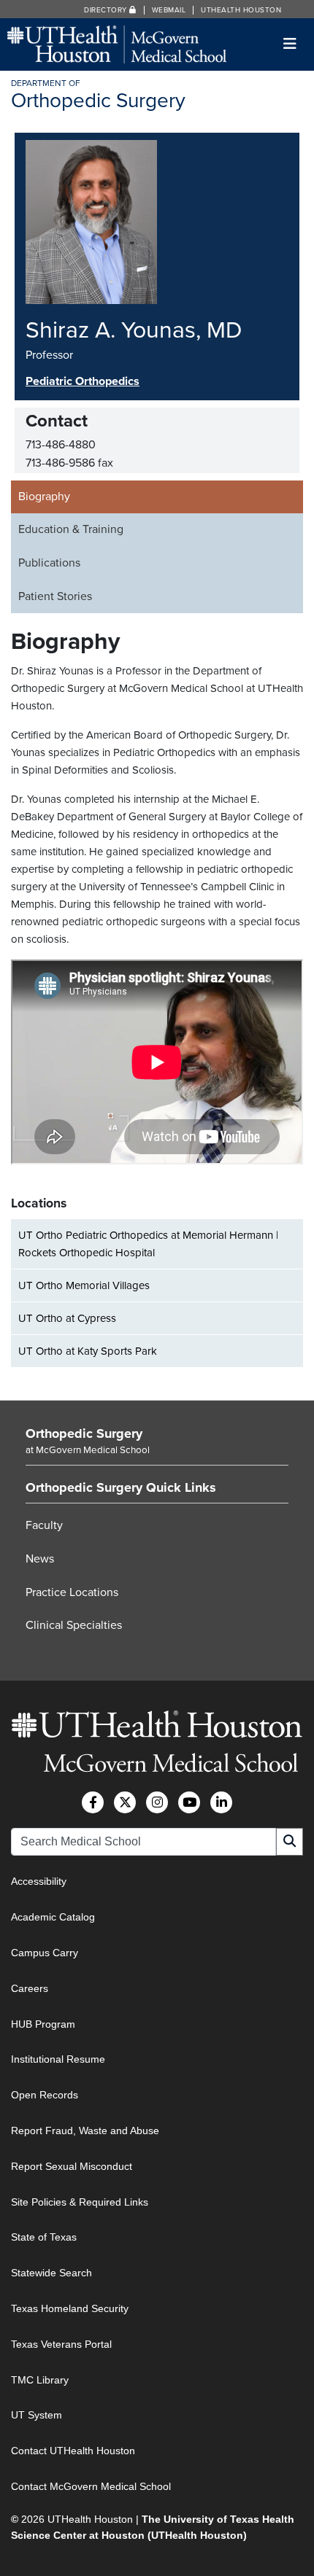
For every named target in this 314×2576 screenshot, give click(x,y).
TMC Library (40, 2380)
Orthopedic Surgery (84, 1433)
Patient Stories (55, 596)
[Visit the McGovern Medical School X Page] (125, 1802)
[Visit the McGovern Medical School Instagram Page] (157, 1802)
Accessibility (39, 1881)
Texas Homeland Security (70, 2308)
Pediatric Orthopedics (83, 381)
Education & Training (71, 529)
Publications (49, 563)
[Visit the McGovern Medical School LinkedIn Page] (221, 1802)
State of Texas (44, 2237)
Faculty (44, 1525)
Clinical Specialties (74, 1625)
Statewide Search (51, 2273)
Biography (44, 497)
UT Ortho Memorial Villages (84, 1285)
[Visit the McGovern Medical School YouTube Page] (189, 1802)
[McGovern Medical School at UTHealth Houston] (117, 43)
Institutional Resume (58, 2059)
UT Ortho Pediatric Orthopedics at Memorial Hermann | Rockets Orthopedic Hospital (148, 1244)
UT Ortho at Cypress (67, 1318)
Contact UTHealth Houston (73, 2451)
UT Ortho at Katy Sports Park (88, 1351)
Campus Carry (45, 1953)
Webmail (169, 10)
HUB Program (43, 2024)
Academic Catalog (53, 1917)
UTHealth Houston (241, 10)
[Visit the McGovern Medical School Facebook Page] (93, 1802)
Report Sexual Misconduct (72, 2166)
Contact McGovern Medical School (91, 2486)
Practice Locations (72, 1592)
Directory (107, 10)
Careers (30, 1988)
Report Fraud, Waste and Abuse (85, 2131)
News (40, 1559)
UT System (37, 2415)
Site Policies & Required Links (80, 2202)
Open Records (45, 2095)
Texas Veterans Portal (61, 2344)
